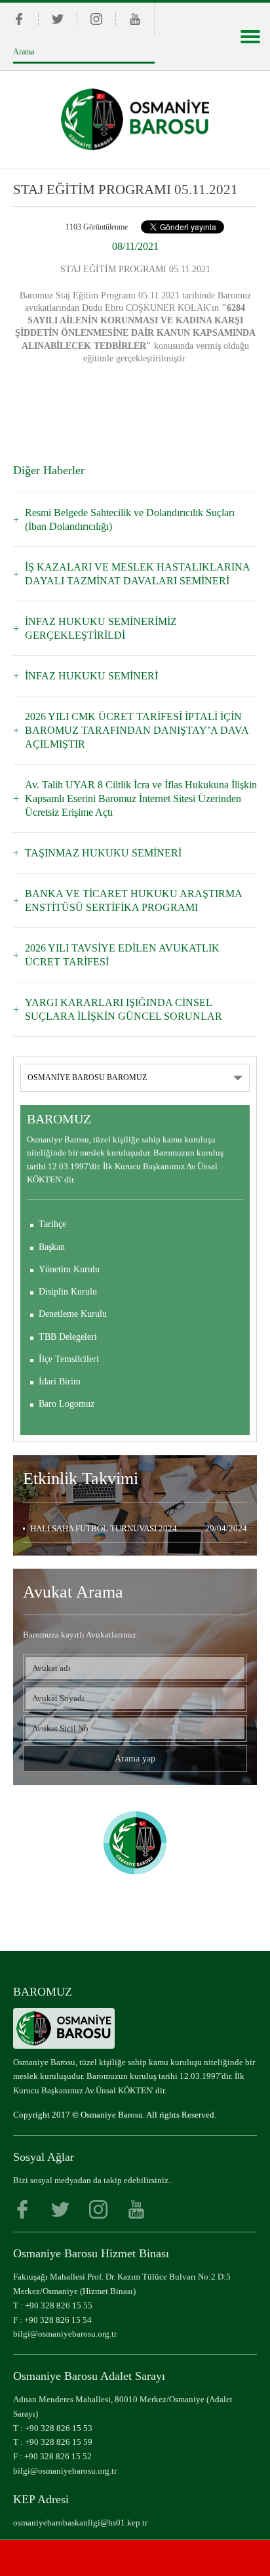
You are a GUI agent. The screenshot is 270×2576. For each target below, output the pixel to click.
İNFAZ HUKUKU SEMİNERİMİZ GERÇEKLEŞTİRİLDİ (101, 628)
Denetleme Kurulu (73, 1314)
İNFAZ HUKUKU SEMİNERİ (91, 676)
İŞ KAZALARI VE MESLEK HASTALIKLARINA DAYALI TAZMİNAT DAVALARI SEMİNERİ (137, 574)
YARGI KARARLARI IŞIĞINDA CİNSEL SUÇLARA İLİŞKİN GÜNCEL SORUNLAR (124, 1009)
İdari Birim (60, 1381)
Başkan (52, 1247)
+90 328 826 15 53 (59, 2428)
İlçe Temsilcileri (69, 1359)
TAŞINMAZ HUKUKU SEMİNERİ (103, 853)
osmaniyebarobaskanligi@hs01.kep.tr (80, 2523)
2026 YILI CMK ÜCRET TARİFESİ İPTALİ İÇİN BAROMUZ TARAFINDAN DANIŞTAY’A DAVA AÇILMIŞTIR (137, 730)
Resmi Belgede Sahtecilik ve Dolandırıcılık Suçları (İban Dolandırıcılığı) (130, 519)
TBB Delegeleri (68, 1337)
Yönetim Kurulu (69, 1269)
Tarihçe (52, 1224)
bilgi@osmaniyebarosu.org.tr (65, 2334)
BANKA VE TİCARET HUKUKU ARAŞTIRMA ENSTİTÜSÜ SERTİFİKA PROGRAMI (133, 900)
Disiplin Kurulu (68, 1292)
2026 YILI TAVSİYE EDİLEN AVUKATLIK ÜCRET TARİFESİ (122, 955)
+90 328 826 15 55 (59, 2305)
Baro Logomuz (67, 1404)
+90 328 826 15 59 (59, 2442)
